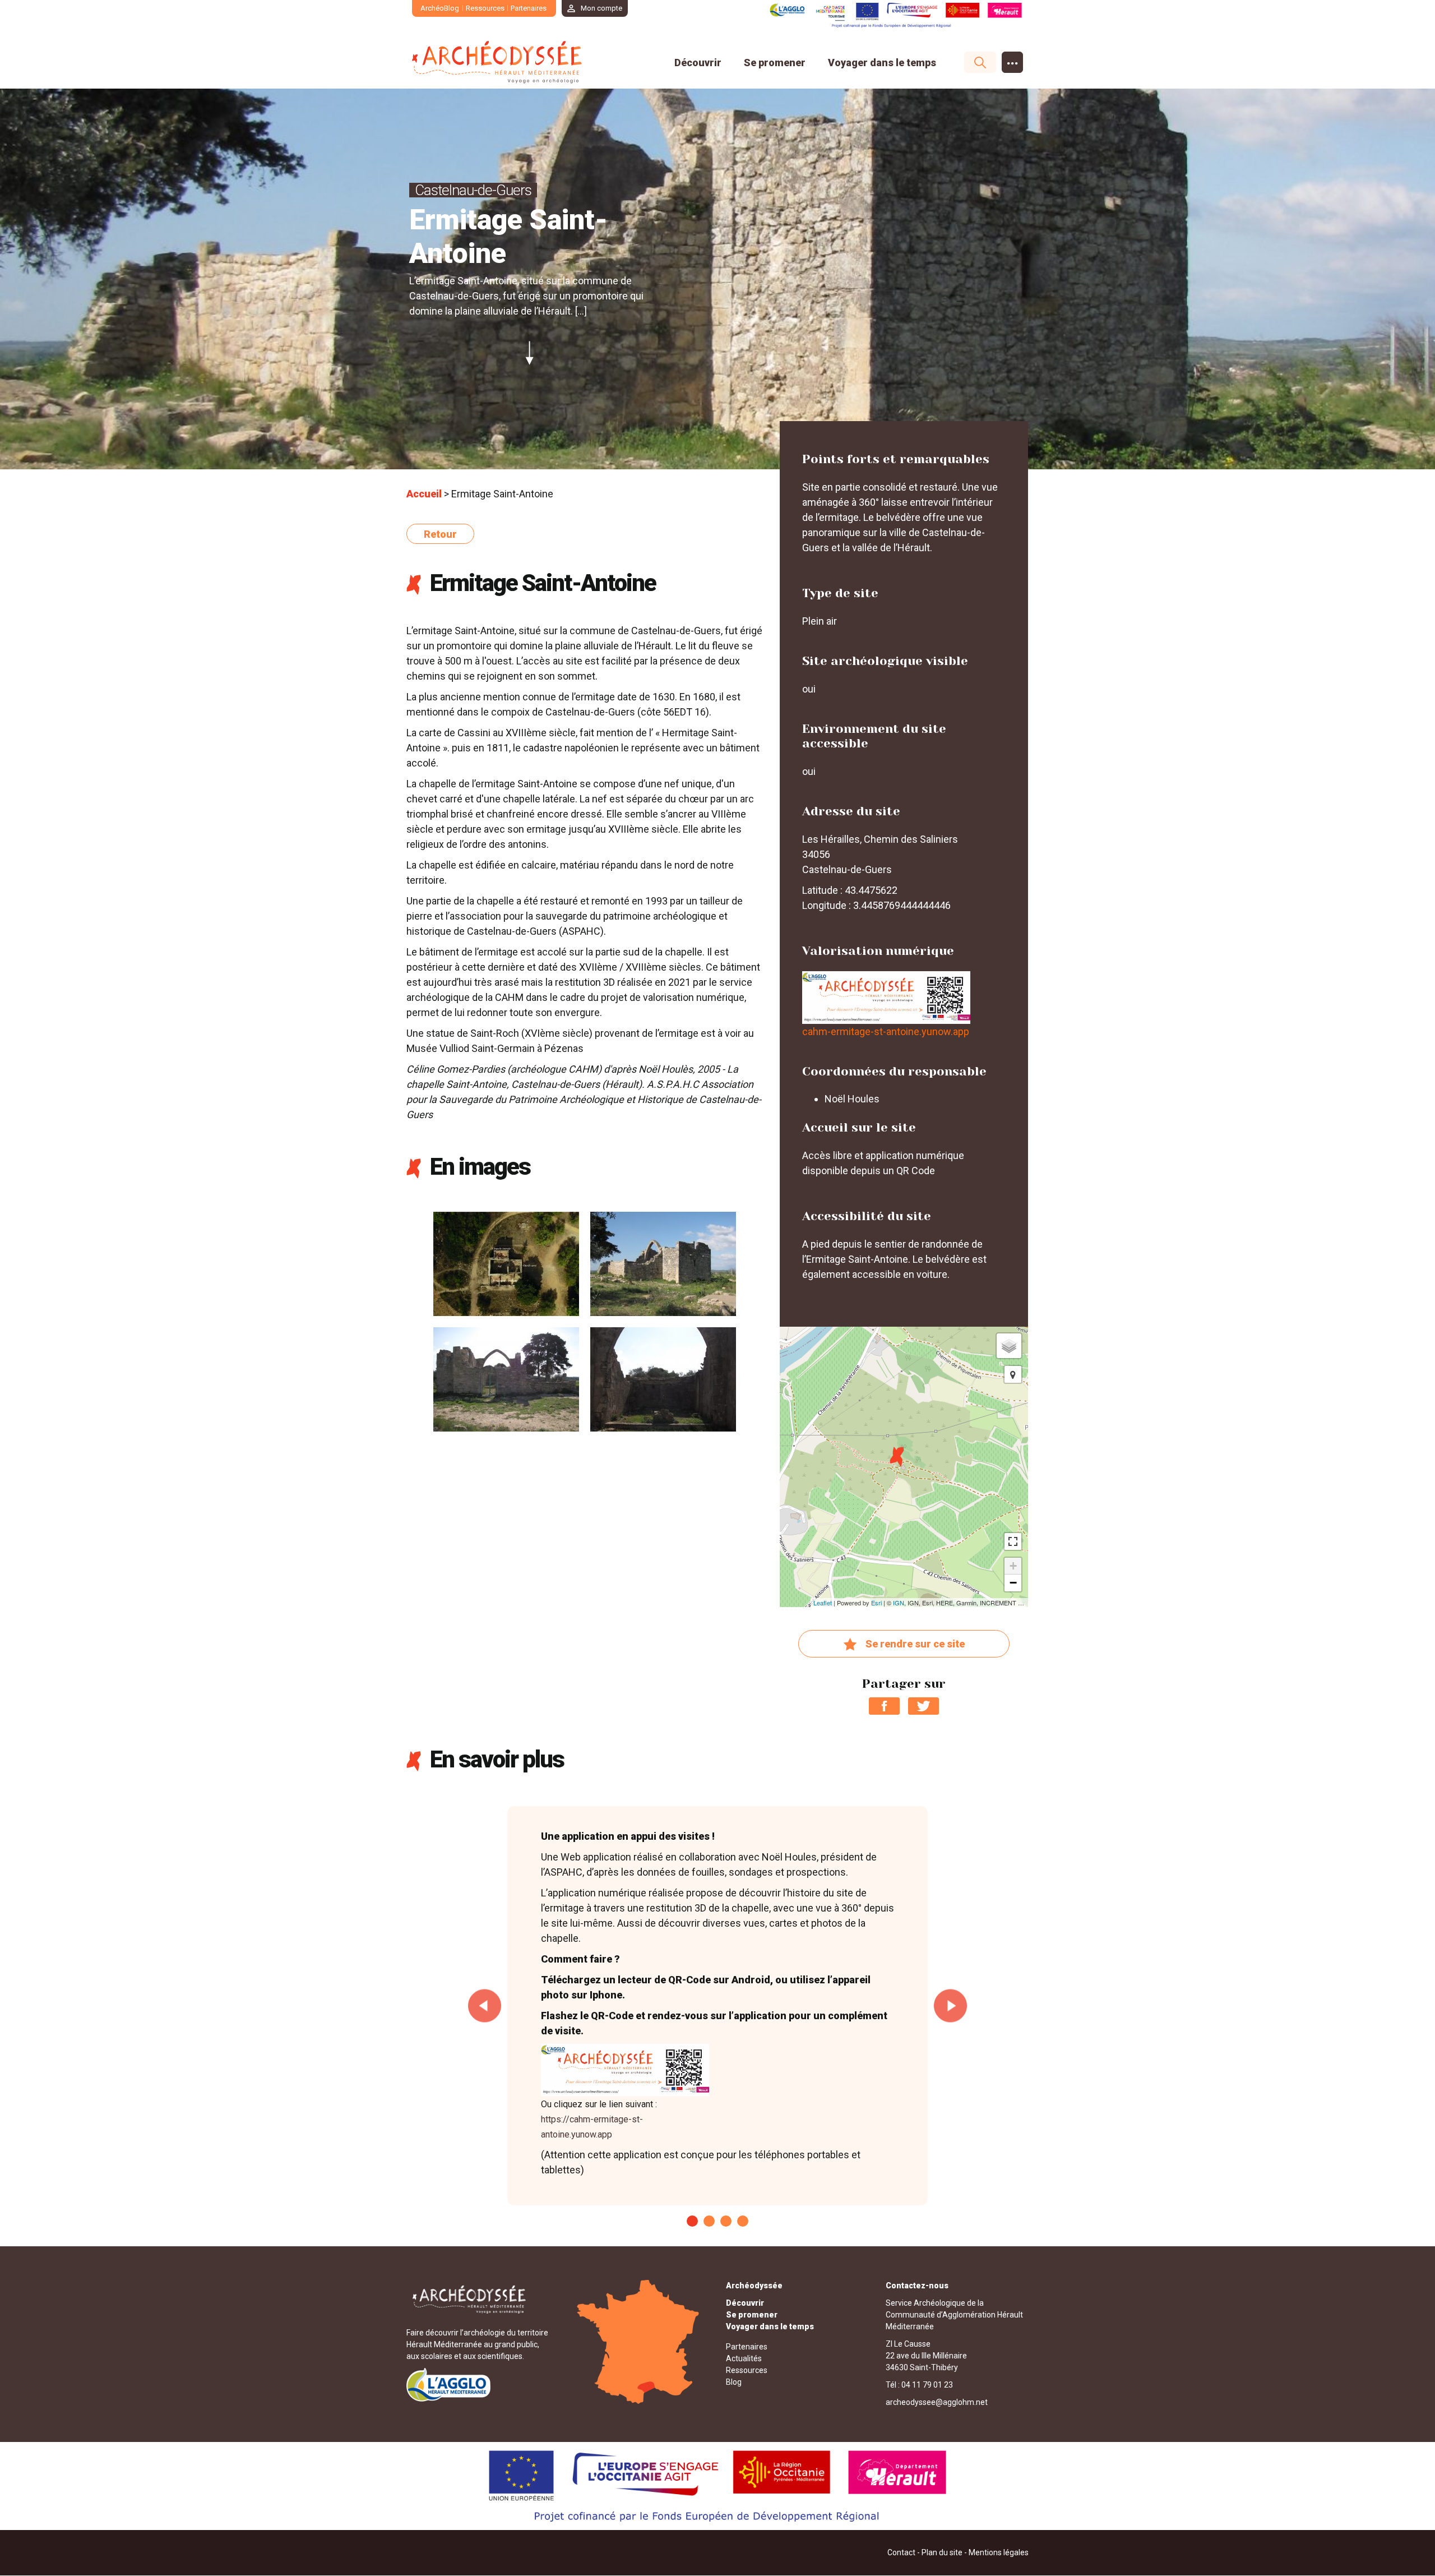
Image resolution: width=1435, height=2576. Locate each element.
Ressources (485, 8)
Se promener (775, 63)
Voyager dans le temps (882, 63)
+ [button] (1013, 1566)
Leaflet (823, 1603)
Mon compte (601, 8)
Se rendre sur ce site (915, 1644)
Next (950, 2006)
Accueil (424, 494)
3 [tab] (726, 2221)
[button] (1013, 1374)
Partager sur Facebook (884, 1706)
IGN (899, 1603)
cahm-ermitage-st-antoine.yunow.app (886, 1031)
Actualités (744, 2358)
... (1013, 60)
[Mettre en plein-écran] (1013, 1541)
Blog (734, 2382)
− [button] (1013, 1583)
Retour (440, 534)
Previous (485, 2006)
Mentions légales (999, 2552)
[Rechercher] (975, 62)
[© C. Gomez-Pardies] (663, 1263)
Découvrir (698, 63)
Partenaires (529, 8)
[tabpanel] (717, 2006)
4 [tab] (743, 2221)
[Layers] (1009, 1346)
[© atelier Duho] (506, 1263)
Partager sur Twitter (924, 1706)
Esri (876, 1603)
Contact (901, 2552)
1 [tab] (692, 2221)
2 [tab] (709, 2221)
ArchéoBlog (440, 8)
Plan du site (942, 2552)
